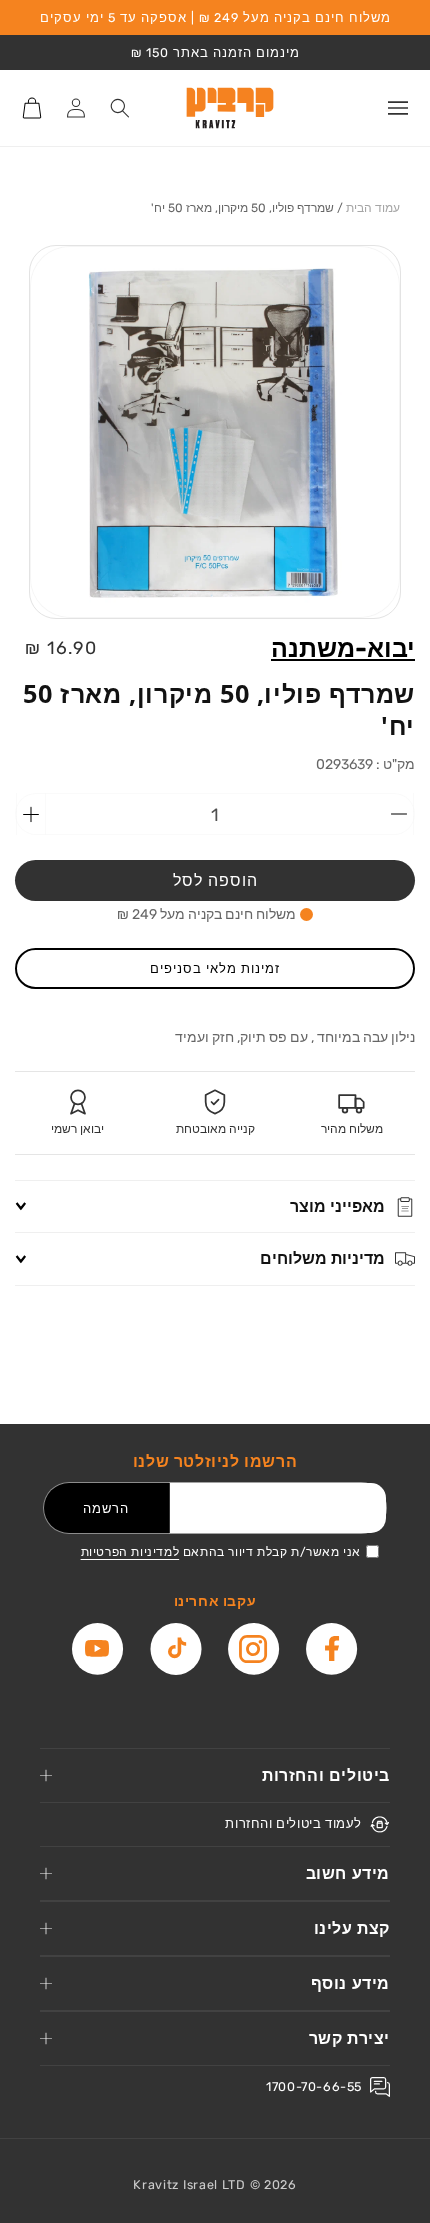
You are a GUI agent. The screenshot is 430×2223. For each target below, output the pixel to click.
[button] (398, 108)
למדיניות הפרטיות (130, 1552)
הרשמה (106, 1508)
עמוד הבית (373, 208)
